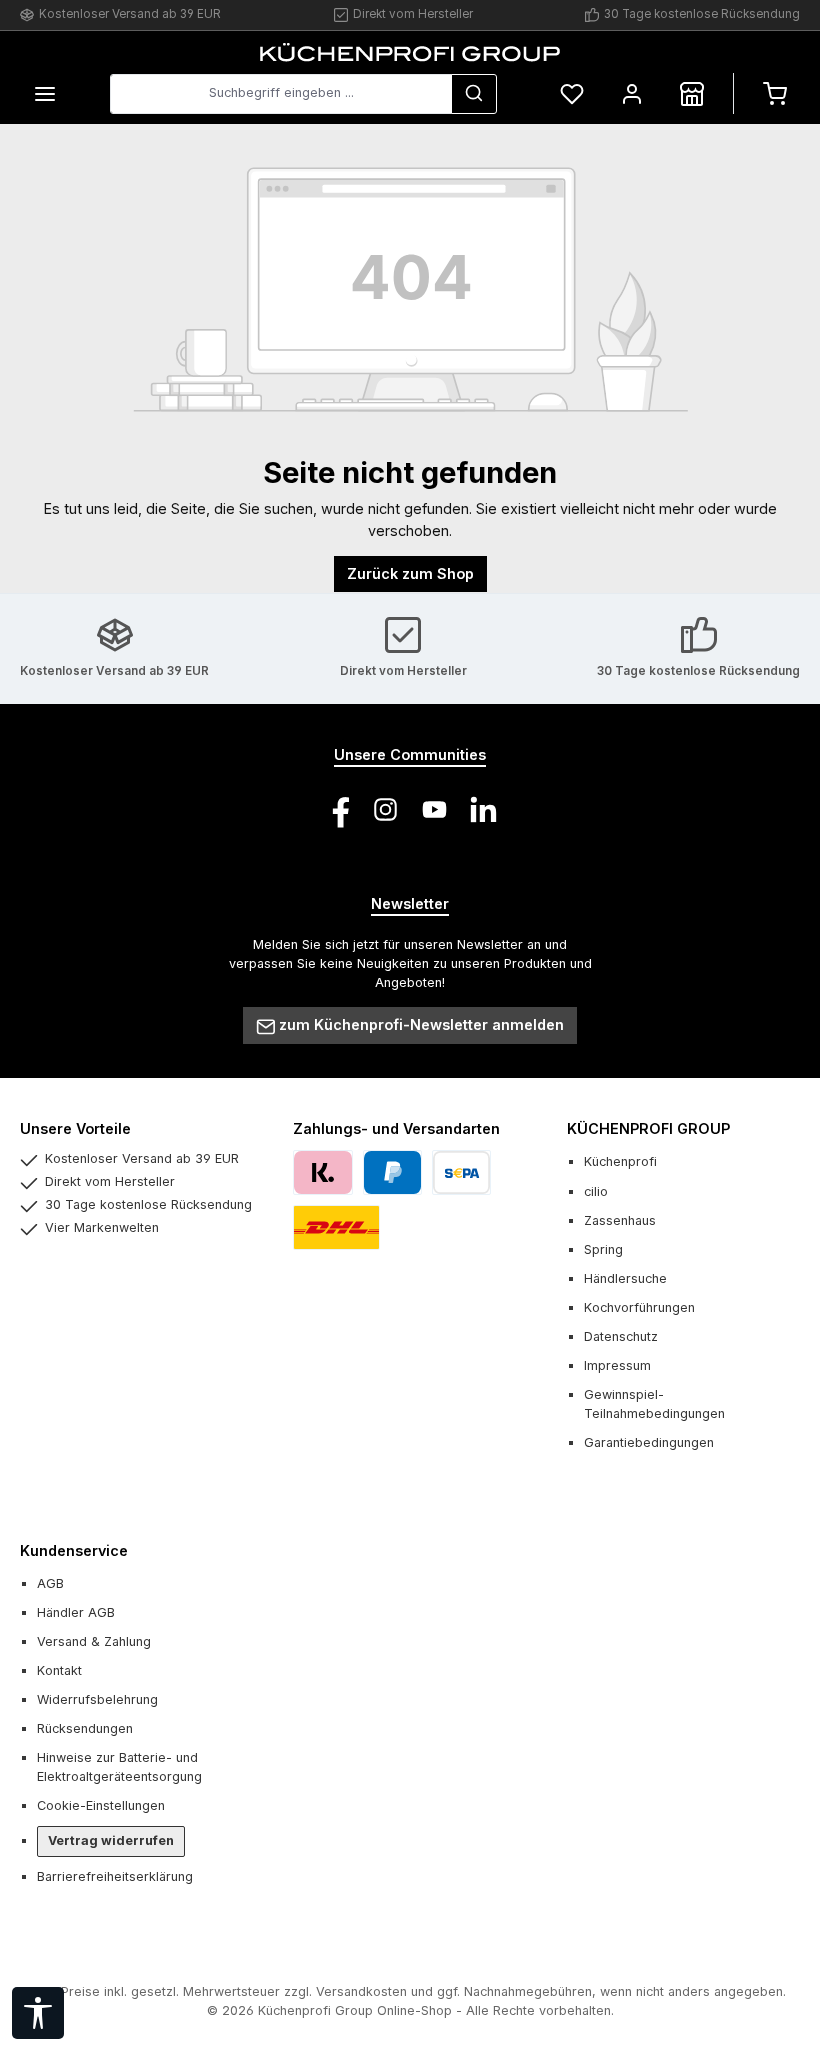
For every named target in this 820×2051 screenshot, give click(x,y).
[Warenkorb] (775, 93)
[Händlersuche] (692, 93)
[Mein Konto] (632, 93)
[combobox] (281, 94)
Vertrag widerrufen (111, 1840)
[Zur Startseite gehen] (410, 52)
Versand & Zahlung (94, 1641)
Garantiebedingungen (649, 1442)
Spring (603, 1249)
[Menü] (45, 93)
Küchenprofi (620, 1161)
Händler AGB (76, 1612)
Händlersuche (625, 1278)
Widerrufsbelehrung (97, 1699)
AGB (50, 1583)
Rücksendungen (85, 1728)
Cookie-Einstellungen (101, 1805)
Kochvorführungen (639, 1307)
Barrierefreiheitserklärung (115, 1876)
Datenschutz (621, 1336)
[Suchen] (474, 94)
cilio (596, 1191)
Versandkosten (361, 1991)
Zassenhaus (620, 1220)
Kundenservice (74, 1550)
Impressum (617, 1365)
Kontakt (59, 1670)
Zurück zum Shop (410, 573)
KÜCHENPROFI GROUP (648, 1128)
